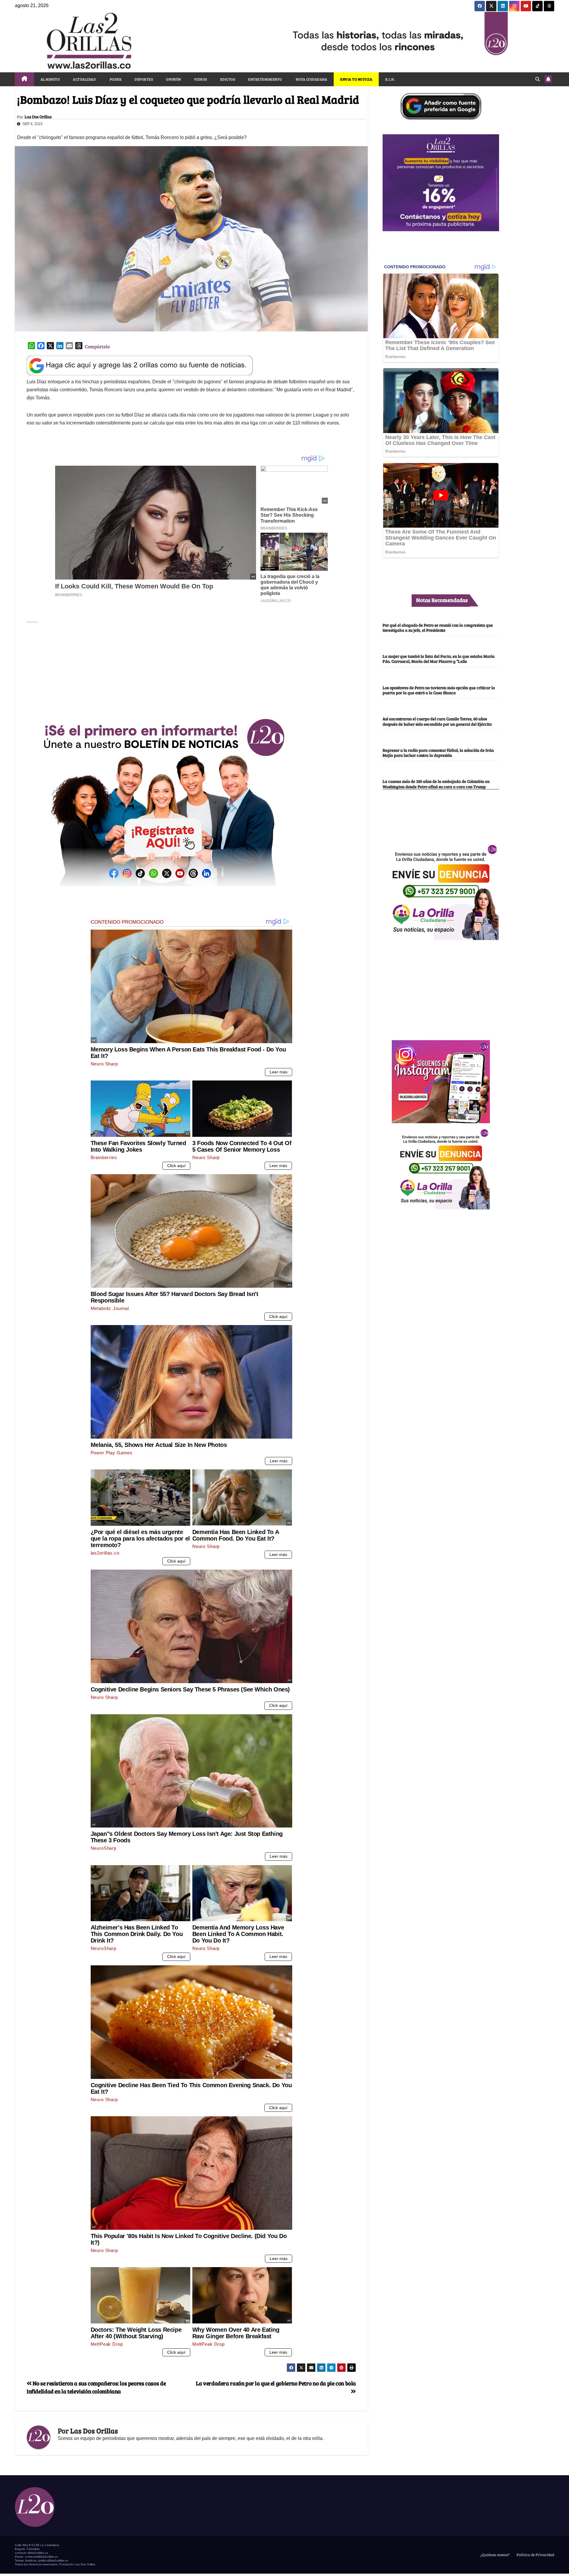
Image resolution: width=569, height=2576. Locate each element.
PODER (115, 79)
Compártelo (97, 346)
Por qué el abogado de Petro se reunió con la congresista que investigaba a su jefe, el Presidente (438, 627)
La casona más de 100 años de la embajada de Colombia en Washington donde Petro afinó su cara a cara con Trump (436, 784)
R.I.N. (390, 79)
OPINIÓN (174, 79)
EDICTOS (228, 79)
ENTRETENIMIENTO (265, 79)
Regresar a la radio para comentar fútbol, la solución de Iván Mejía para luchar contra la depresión (438, 752)
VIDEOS (201, 79)
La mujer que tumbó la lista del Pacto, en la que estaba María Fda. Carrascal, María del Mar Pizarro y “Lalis (439, 659)
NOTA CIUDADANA (311, 79)
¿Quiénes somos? (495, 2555)
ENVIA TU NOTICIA (356, 79)
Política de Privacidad (535, 2555)
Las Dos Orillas (38, 117)
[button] (538, 79)
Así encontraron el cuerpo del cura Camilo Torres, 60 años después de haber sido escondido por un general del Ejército (437, 721)
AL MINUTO (50, 79)
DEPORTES (144, 79)
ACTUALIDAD (84, 79)
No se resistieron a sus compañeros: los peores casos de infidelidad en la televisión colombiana (96, 2387)
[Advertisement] (191, 667)
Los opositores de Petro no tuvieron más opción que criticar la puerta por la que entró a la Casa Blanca (439, 690)
